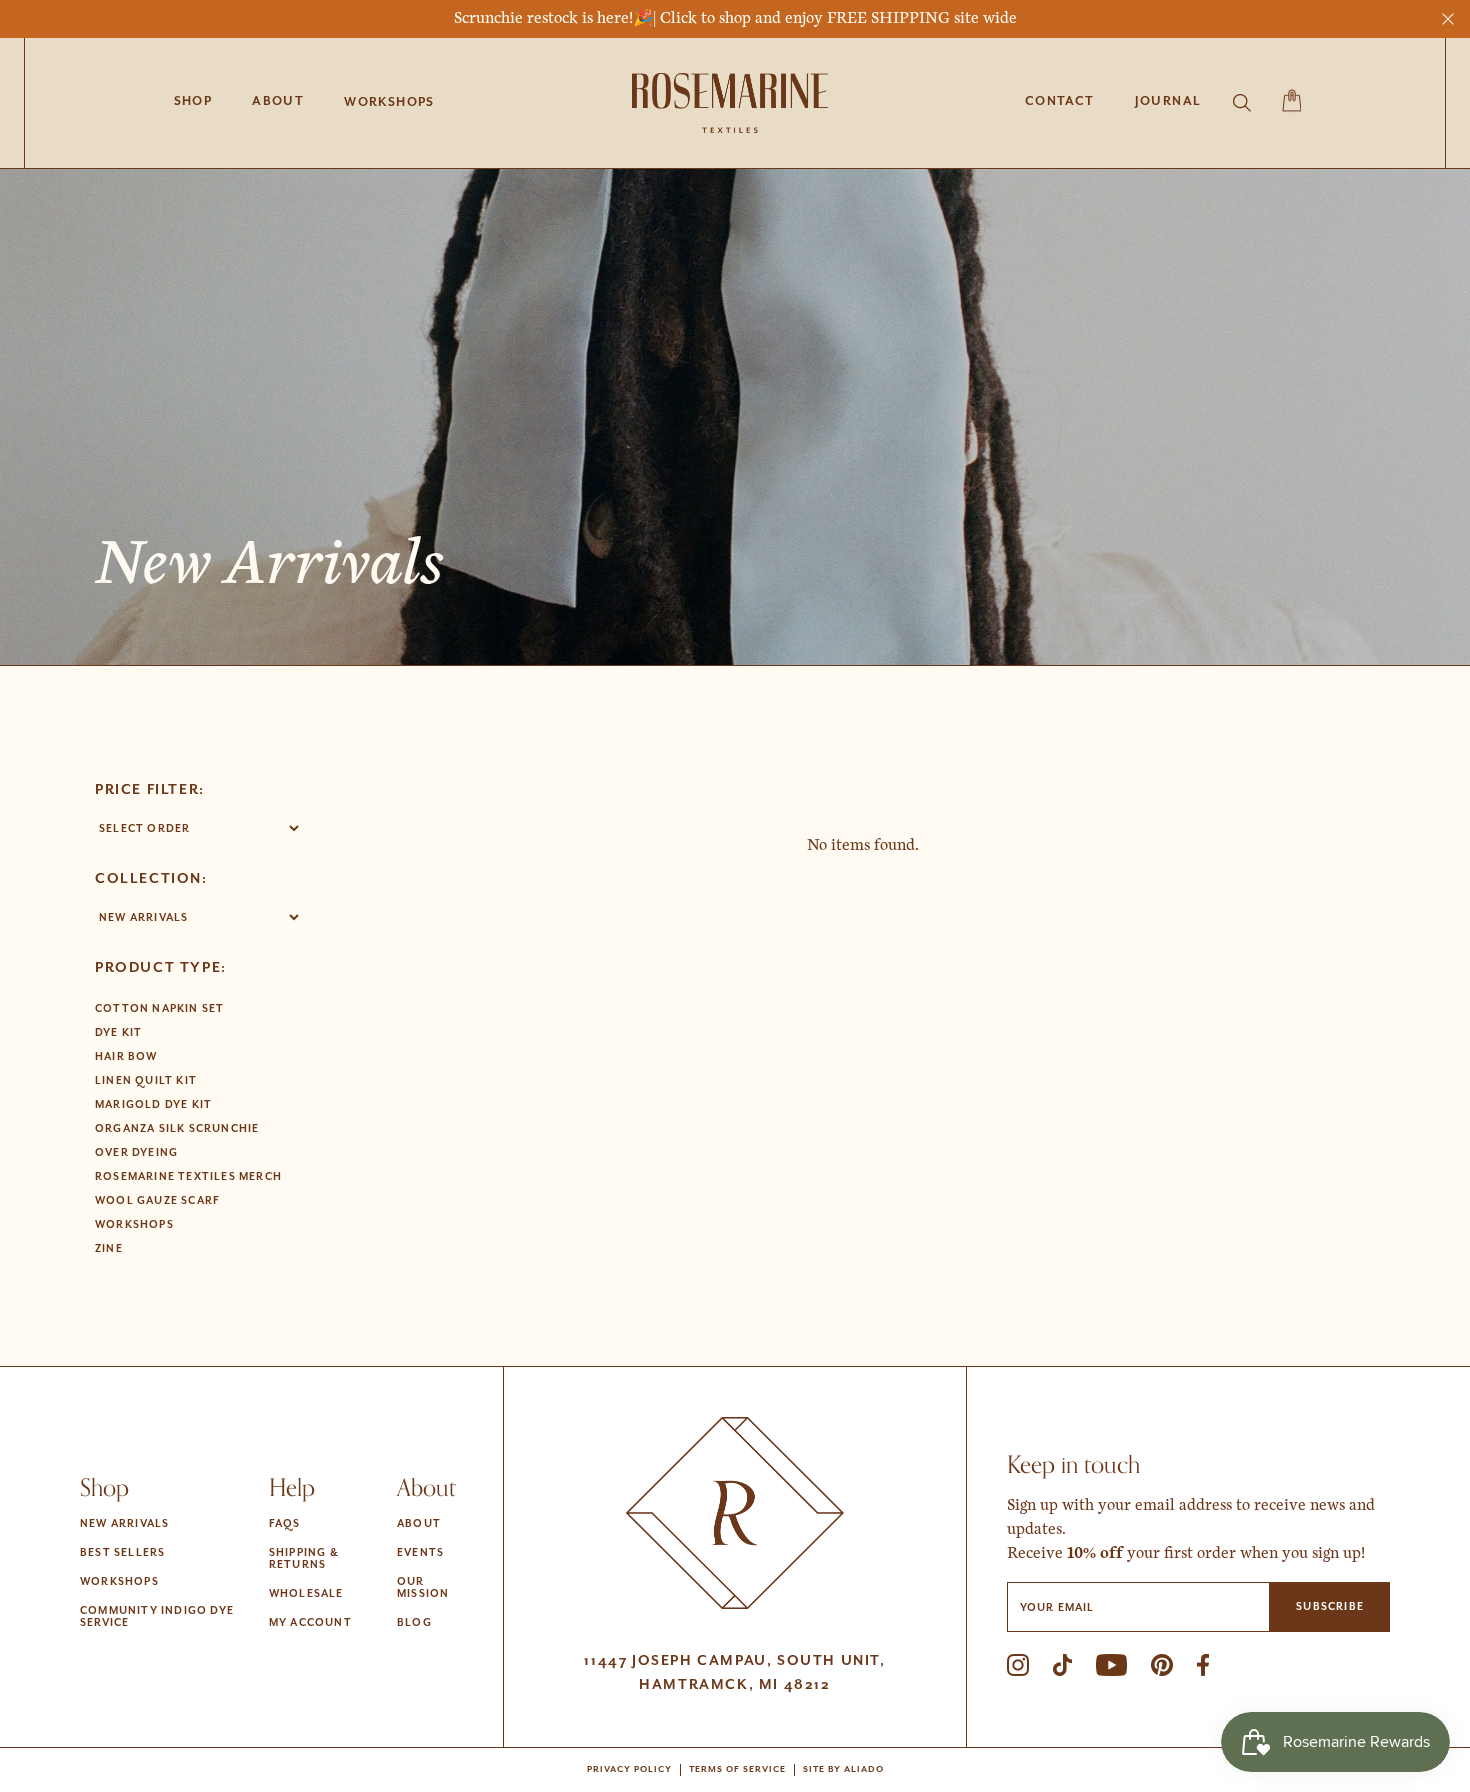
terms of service (737, 1770)
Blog (414, 1623)
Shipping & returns (304, 1559)
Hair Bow (126, 1057)
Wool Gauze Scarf (157, 1201)
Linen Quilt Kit (146, 1081)
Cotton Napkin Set (159, 1009)
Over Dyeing (136, 1153)
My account (310, 1623)
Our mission (423, 1588)
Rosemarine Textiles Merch (188, 1177)
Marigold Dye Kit (153, 1105)
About (419, 1524)
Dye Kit (118, 1033)
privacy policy (629, 1770)
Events (420, 1553)
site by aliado (843, 1770)
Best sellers (122, 1553)
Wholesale (306, 1594)
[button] (389, 103)
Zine (109, 1249)
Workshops (134, 1225)
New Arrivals (124, 1524)
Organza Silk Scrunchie (177, 1129)
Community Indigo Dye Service (157, 1617)
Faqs (285, 1524)
